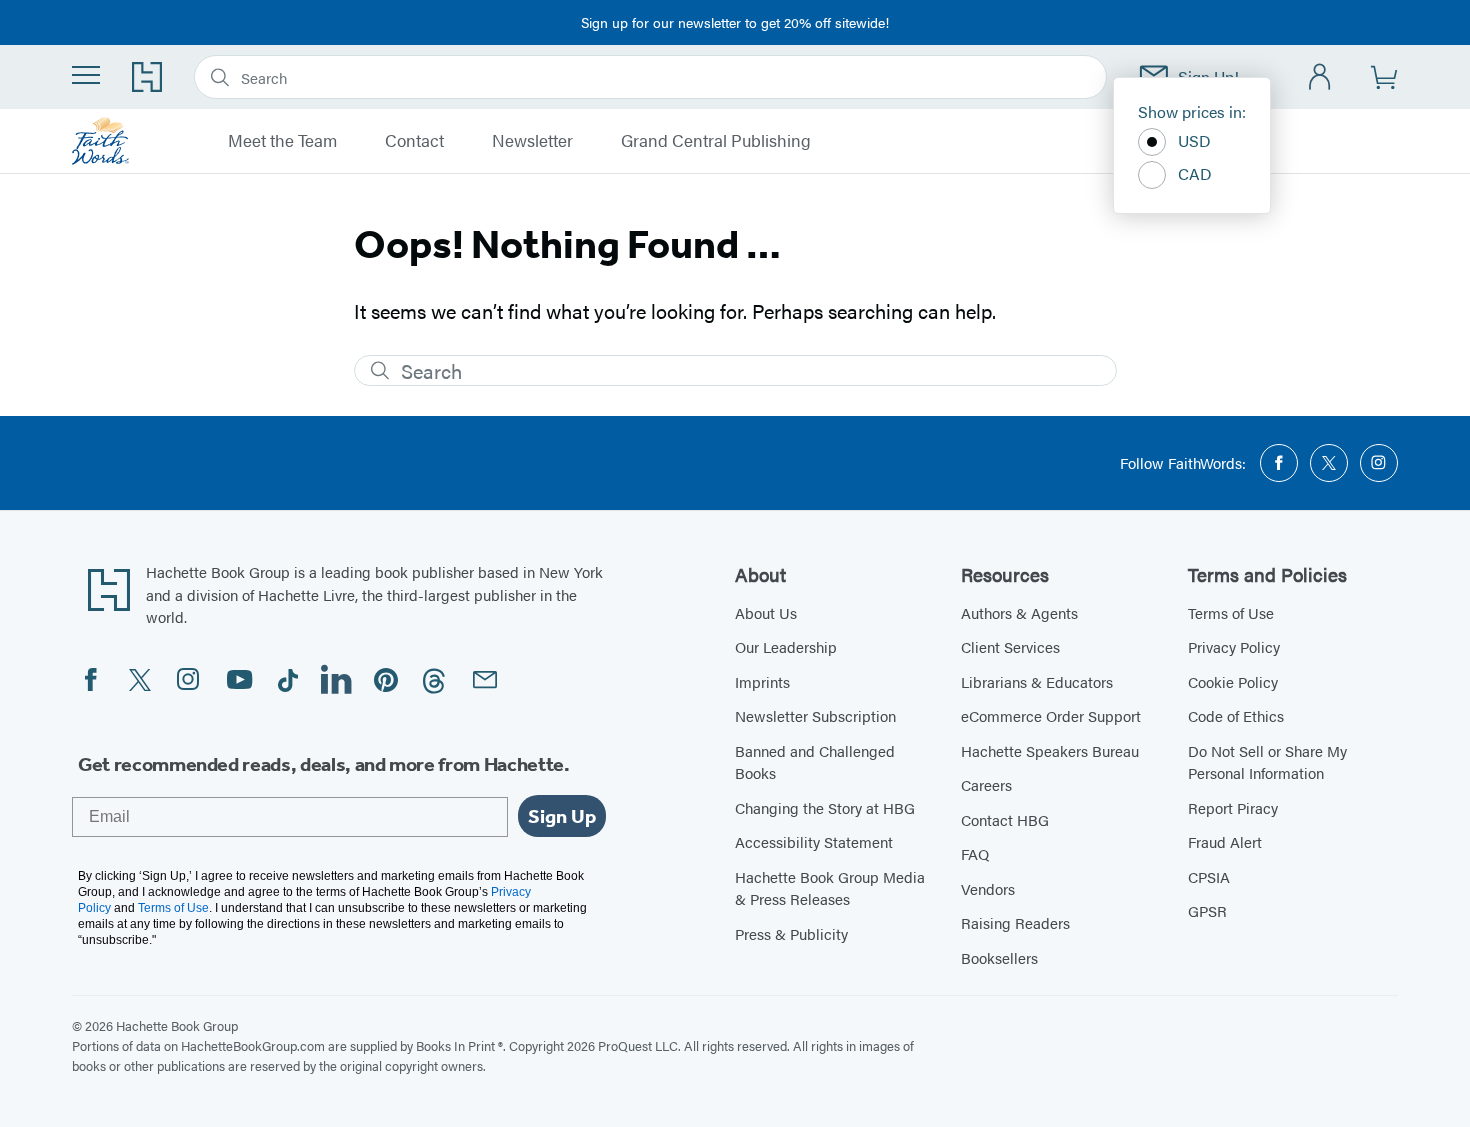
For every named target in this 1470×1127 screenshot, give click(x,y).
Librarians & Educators (1037, 681)
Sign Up (562, 816)
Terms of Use (1231, 612)
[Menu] (86, 75)
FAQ (975, 853)
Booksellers (999, 957)
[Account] (1320, 77)
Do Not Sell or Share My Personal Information (1267, 762)
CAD (1195, 173)
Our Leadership (786, 646)
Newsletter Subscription (815, 715)
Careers (986, 784)
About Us (766, 612)
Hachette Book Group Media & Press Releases (830, 888)
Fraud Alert (1225, 841)
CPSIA (1209, 876)
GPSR (1207, 910)
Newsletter (532, 141)
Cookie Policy (1233, 681)
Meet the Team (282, 141)
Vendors (988, 888)
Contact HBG (1005, 819)
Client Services (1010, 646)
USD (1194, 140)
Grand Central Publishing (716, 141)
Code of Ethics (1236, 715)
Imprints (762, 681)
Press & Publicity (791, 933)
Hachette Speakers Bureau (1050, 750)
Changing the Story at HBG (825, 807)
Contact (414, 141)
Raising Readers (1015, 922)
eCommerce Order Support (1051, 715)
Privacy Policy (1234, 646)
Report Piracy (1233, 807)
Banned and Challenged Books (815, 762)
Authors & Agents (1019, 612)
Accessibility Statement (814, 841)
